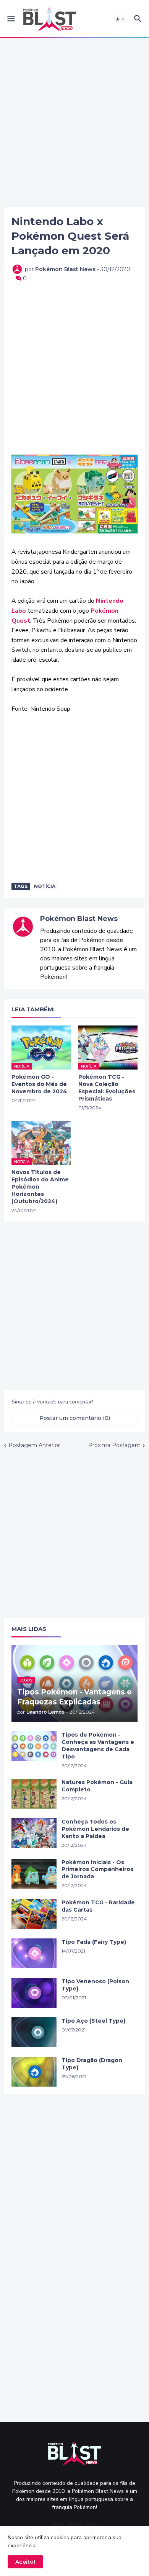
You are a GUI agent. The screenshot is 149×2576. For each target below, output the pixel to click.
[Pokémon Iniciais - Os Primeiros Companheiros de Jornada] (34, 1874)
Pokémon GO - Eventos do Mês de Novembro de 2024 (39, 1084)
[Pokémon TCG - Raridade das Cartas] (34, 1914)
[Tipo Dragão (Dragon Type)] (34, 2072)
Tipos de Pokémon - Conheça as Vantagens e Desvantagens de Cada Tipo (98, 1746)
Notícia (45, 886)
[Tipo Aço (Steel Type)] (34, 2032)
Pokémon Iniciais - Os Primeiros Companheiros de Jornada (97, 1869)
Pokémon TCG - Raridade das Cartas (98, 1906)
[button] (11, 19)
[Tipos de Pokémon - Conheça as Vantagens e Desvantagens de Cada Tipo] (34, 1746)
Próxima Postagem (114, 1445)
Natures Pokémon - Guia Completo (97, 1786)
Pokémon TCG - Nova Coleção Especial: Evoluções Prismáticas (107, 1088)
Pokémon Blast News (79, 919)
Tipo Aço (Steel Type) (93, 2021)
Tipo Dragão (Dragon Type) (92, 2064)
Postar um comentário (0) (75, 1418)
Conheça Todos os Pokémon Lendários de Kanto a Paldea (95, 1829)
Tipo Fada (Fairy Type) (94, 1942)
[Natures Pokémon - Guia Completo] (34, 1794)
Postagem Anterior (34, 1445)
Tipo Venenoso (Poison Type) (95, 1985)
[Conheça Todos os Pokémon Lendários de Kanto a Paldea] (34, 1833)
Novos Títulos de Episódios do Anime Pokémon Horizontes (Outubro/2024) (40, 1187)
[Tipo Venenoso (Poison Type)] (34, 1993)
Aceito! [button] (25, 2562)
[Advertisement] (74, 123)
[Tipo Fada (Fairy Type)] (34, 1953)
